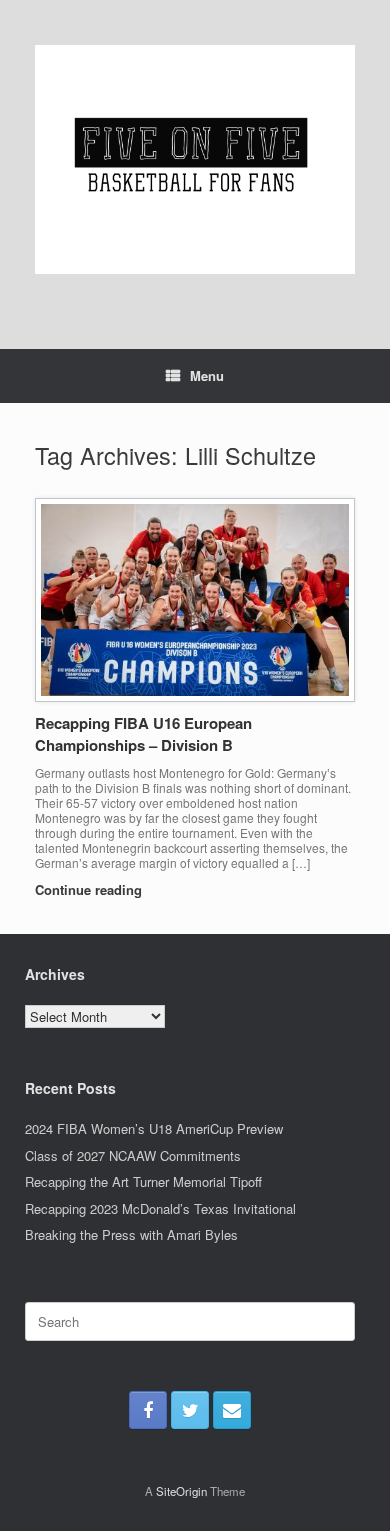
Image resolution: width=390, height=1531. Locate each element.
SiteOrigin (181, 1491)
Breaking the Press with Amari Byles (131, 1234)
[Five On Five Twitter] (190, 1410)
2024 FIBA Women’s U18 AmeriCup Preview (154, 1128)
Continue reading (90, 889)
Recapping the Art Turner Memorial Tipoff (143, 1181)
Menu (207, 375)
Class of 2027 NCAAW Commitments (133, 1155)
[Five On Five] (195, 159)
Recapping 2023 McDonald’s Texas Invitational (160, 1208)
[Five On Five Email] (232, 1410)
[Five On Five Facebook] (148, 1410)
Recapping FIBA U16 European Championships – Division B (143, 734)
